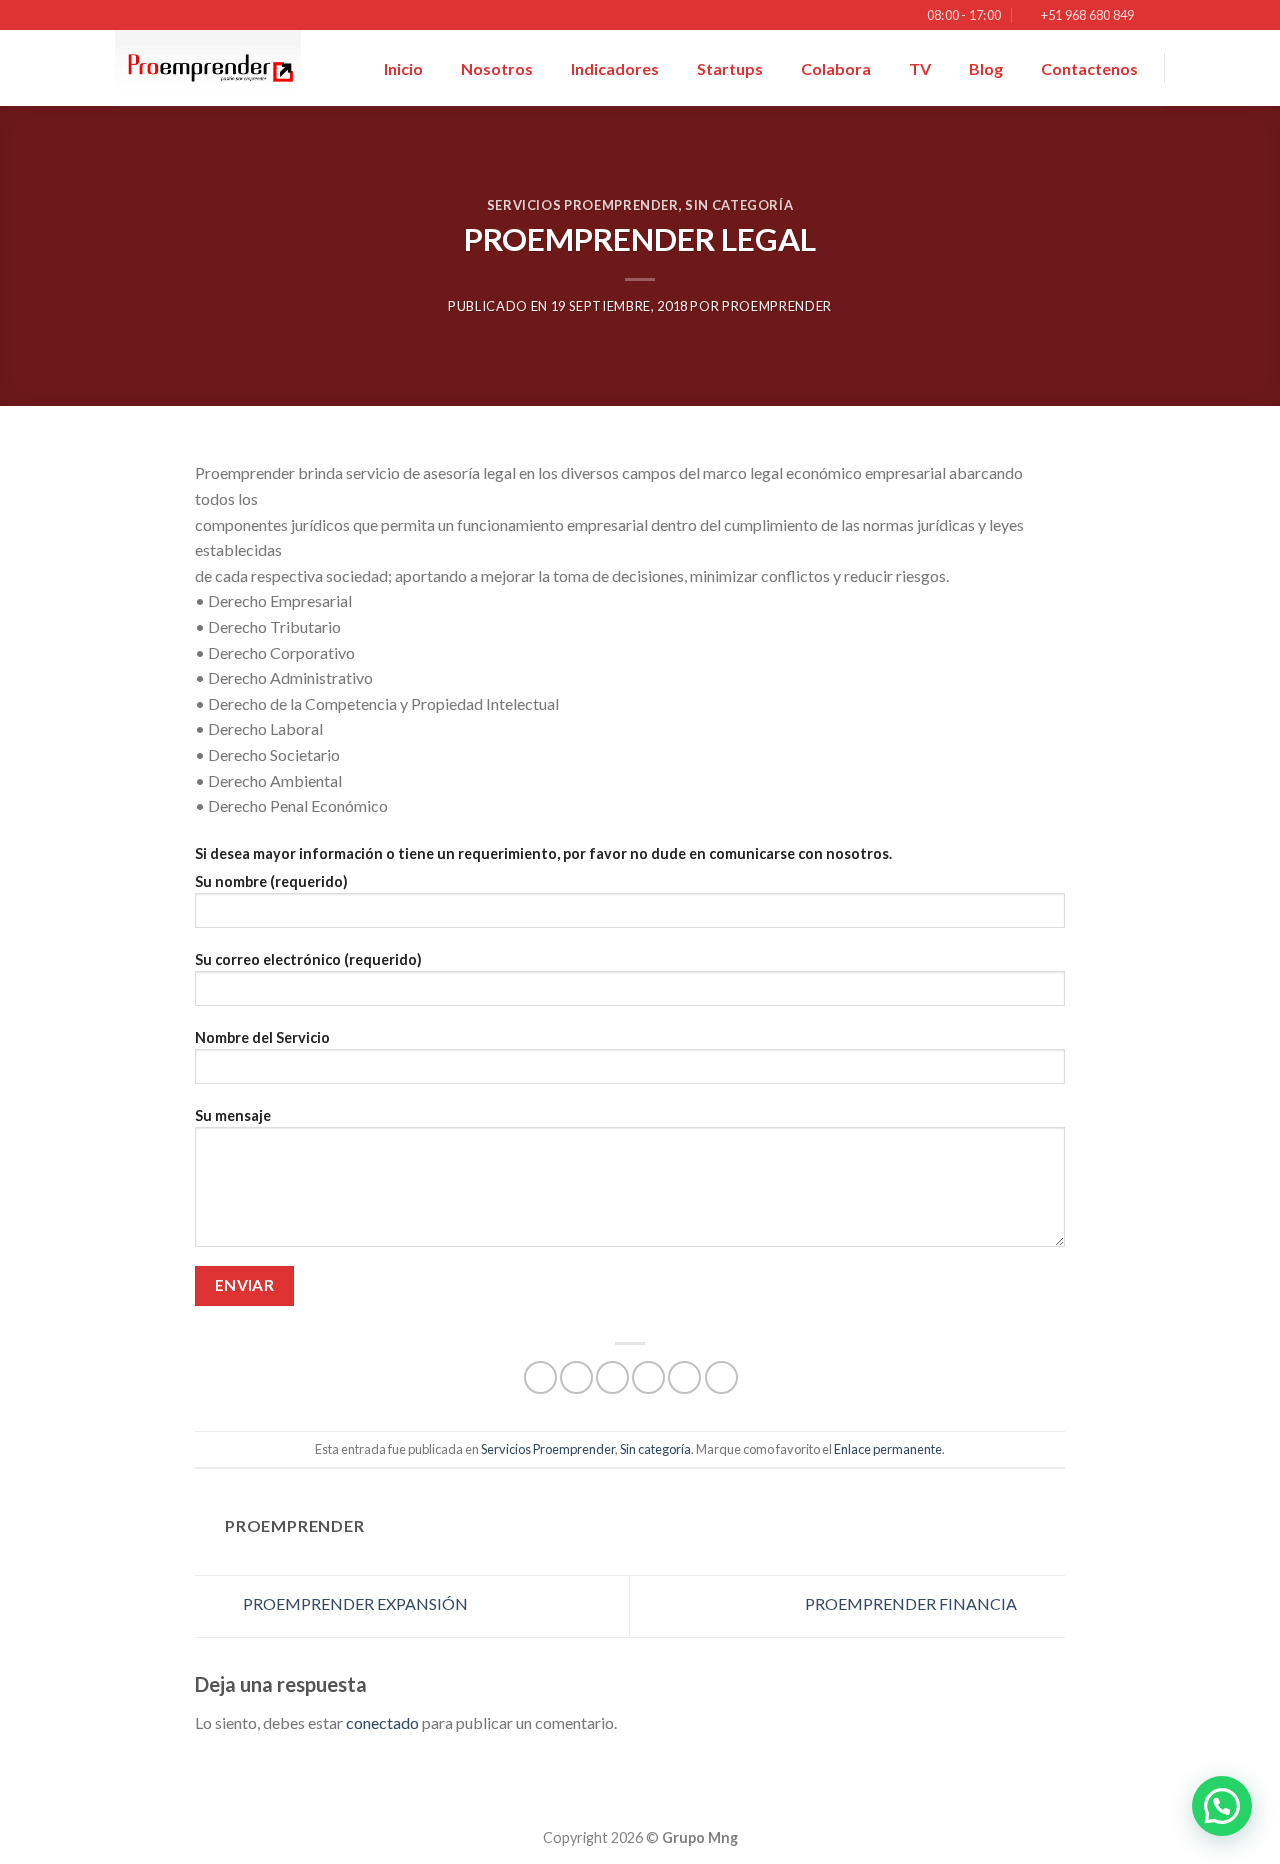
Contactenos (1089, 68)
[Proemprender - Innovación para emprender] (215, 68)
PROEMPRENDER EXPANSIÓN (354, 1603)
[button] (1222, 1806)
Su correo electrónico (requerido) (308, 959)
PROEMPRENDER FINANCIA (912, 1603)
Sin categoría (739, 205)
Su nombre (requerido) (271, 881)
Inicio (403, 68)
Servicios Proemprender (583, 205)
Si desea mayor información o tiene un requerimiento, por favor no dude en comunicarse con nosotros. (543, 853)
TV (920, 68)
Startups (730, 68)
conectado (382, 1722)
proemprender (777, 306)
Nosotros (497, 68)
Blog (986, 68)
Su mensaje (233, 1115)
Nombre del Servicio (262, 1037)
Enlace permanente (888, 1449)
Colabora (836, 68)
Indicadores (615, 68)
